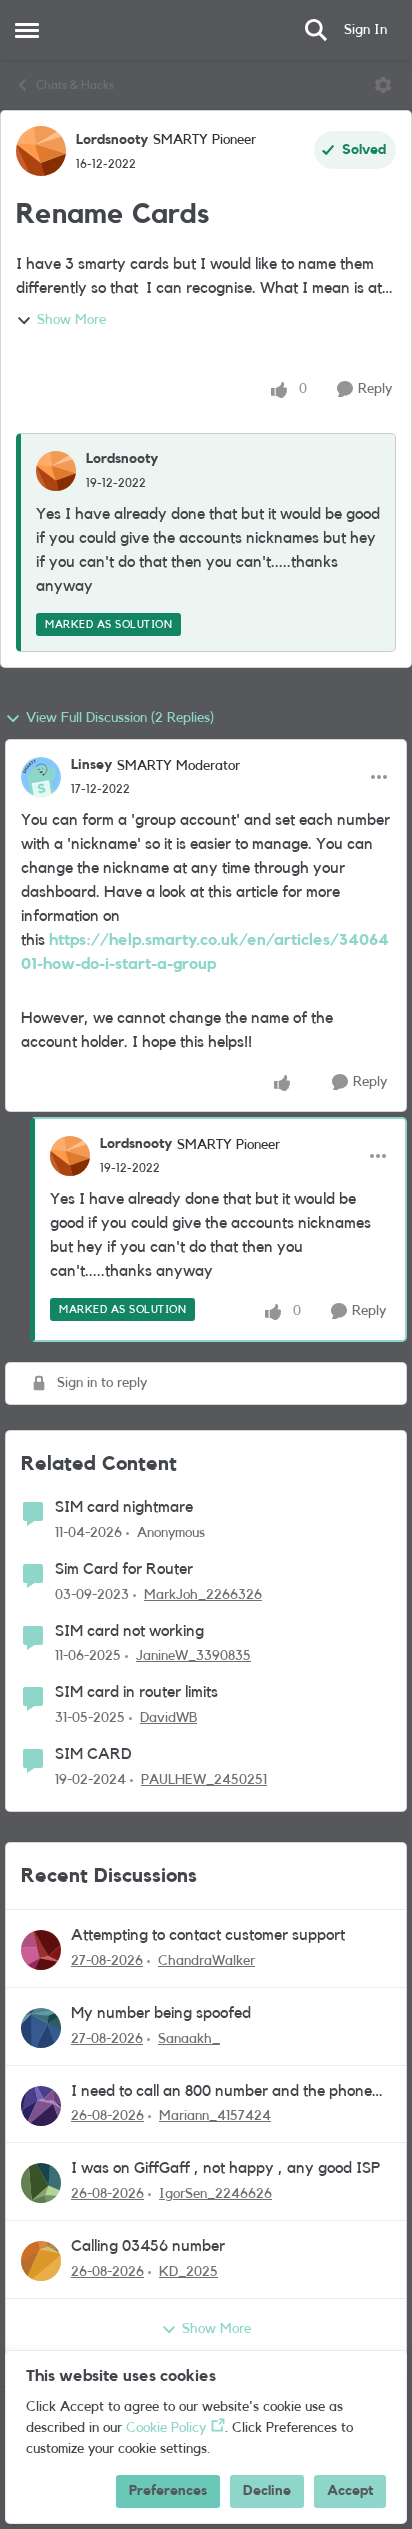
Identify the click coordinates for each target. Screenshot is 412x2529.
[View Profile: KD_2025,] (41, 2261)
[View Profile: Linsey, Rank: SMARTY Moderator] (41, 777)
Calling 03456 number (148, 2246)
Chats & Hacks (75, 85)
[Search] (316, 30)
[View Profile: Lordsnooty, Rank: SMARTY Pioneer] (41, 151)
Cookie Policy (166, 2428)
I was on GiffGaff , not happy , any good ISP (225, 2168)
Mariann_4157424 (215, 2116)
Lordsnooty (112, 140)
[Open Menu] (383, 85)
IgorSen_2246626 (215, 2194)
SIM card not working (129, 1631)
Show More (71, 320)
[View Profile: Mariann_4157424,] (41, 2106)
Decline (267, 2491)
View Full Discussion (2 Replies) (120, 718)
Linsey (91, 765)
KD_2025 (188, 2272)
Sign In (365, 30)
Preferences (168, 2491)
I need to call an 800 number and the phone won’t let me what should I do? (221, 2092)
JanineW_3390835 (193, 1656)
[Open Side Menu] (27, 30)
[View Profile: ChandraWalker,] (41, 1950)
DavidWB (168, 1718)
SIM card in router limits (136, 1692)
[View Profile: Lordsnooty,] (56, 471)
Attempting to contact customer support (208, 1935)
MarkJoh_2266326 (203, 1595)
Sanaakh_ (189, 2039)
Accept (350, 2491)
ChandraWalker (206, 1961)
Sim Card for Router (124, 1569)
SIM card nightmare (124, 1507)
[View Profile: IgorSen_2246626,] (41, 2183)
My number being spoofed (161, 2013)
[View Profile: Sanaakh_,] (41, 2028)
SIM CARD (93, 1754)
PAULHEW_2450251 (204, 1780)
